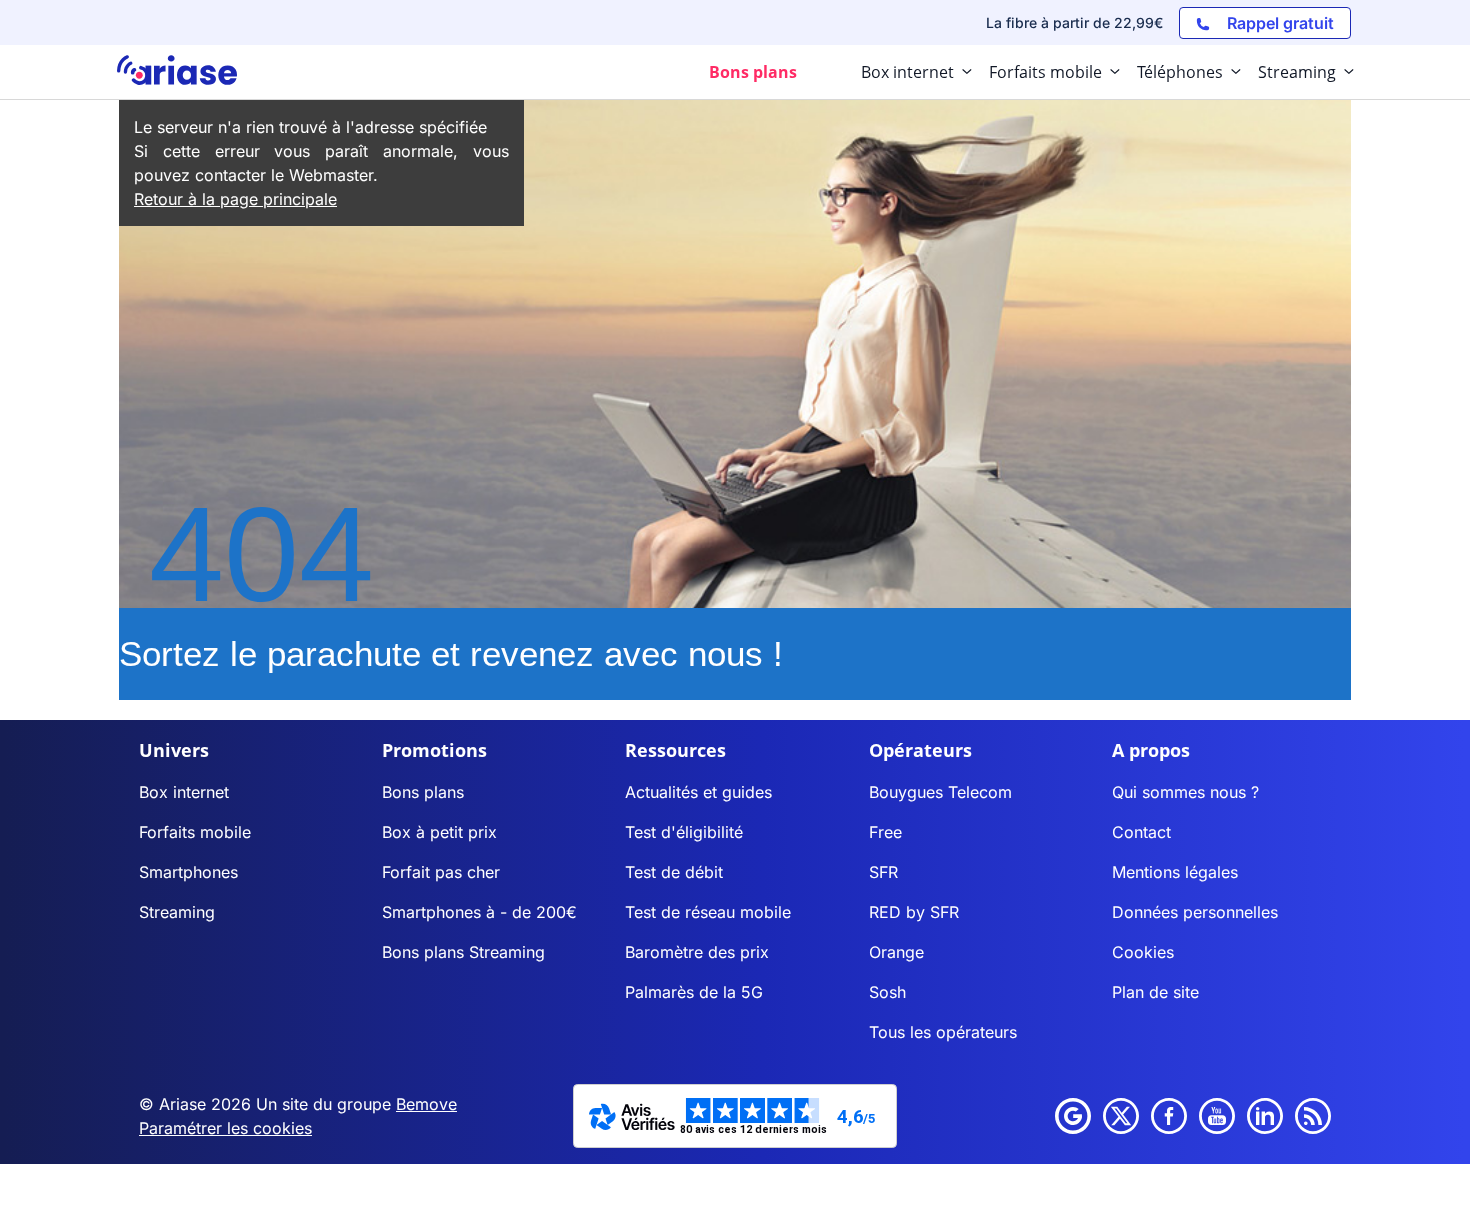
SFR (883, 872)
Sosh (887, 992)
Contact (1141, 832)
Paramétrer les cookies (225, 1128)
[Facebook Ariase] (1169, 1116)
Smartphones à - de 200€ (479, 912)
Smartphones (188, 872)
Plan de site (1155, 992)
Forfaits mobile (195, 832)
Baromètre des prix (697, 952)
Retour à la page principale (235, 199)
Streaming (177, 912)
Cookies (1143, 952)
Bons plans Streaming (463, 952)
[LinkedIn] (1265, 1116)
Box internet (184, 792)
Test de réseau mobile (708, 912)
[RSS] (1313, 1116)
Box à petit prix (439, 832)
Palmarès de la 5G (694, 992)
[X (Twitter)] (1121, 1116)
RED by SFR (914, 912)
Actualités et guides (698, 792)
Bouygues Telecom (940, 792)
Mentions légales (1175, 872)
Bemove (426, 1104)
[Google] (1073, 1116)
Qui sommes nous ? (1185, 792)
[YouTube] (1217, 1116)
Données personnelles (1195, 912)
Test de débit (674, 872)
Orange (896, 952)
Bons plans (423, 792)
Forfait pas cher (441, 872)
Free (885, 832)
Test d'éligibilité (684, 832)
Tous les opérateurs (943, 1032)
